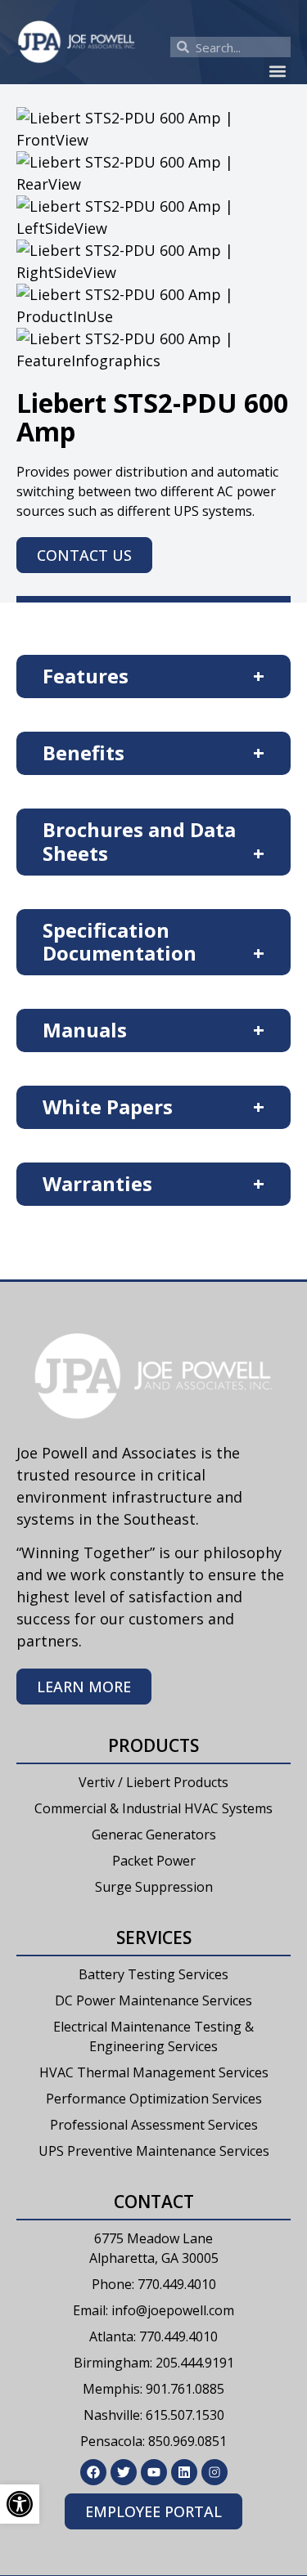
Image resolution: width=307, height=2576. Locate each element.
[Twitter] (124, 2472)
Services (154, 1938)
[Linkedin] (184, 2472)
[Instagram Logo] (214, 2472)
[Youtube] (154, 2472)
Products (153, 1745)
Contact (154, 2202)
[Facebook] (93, 2472)
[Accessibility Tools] (20, 2504)
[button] (277, 71)
